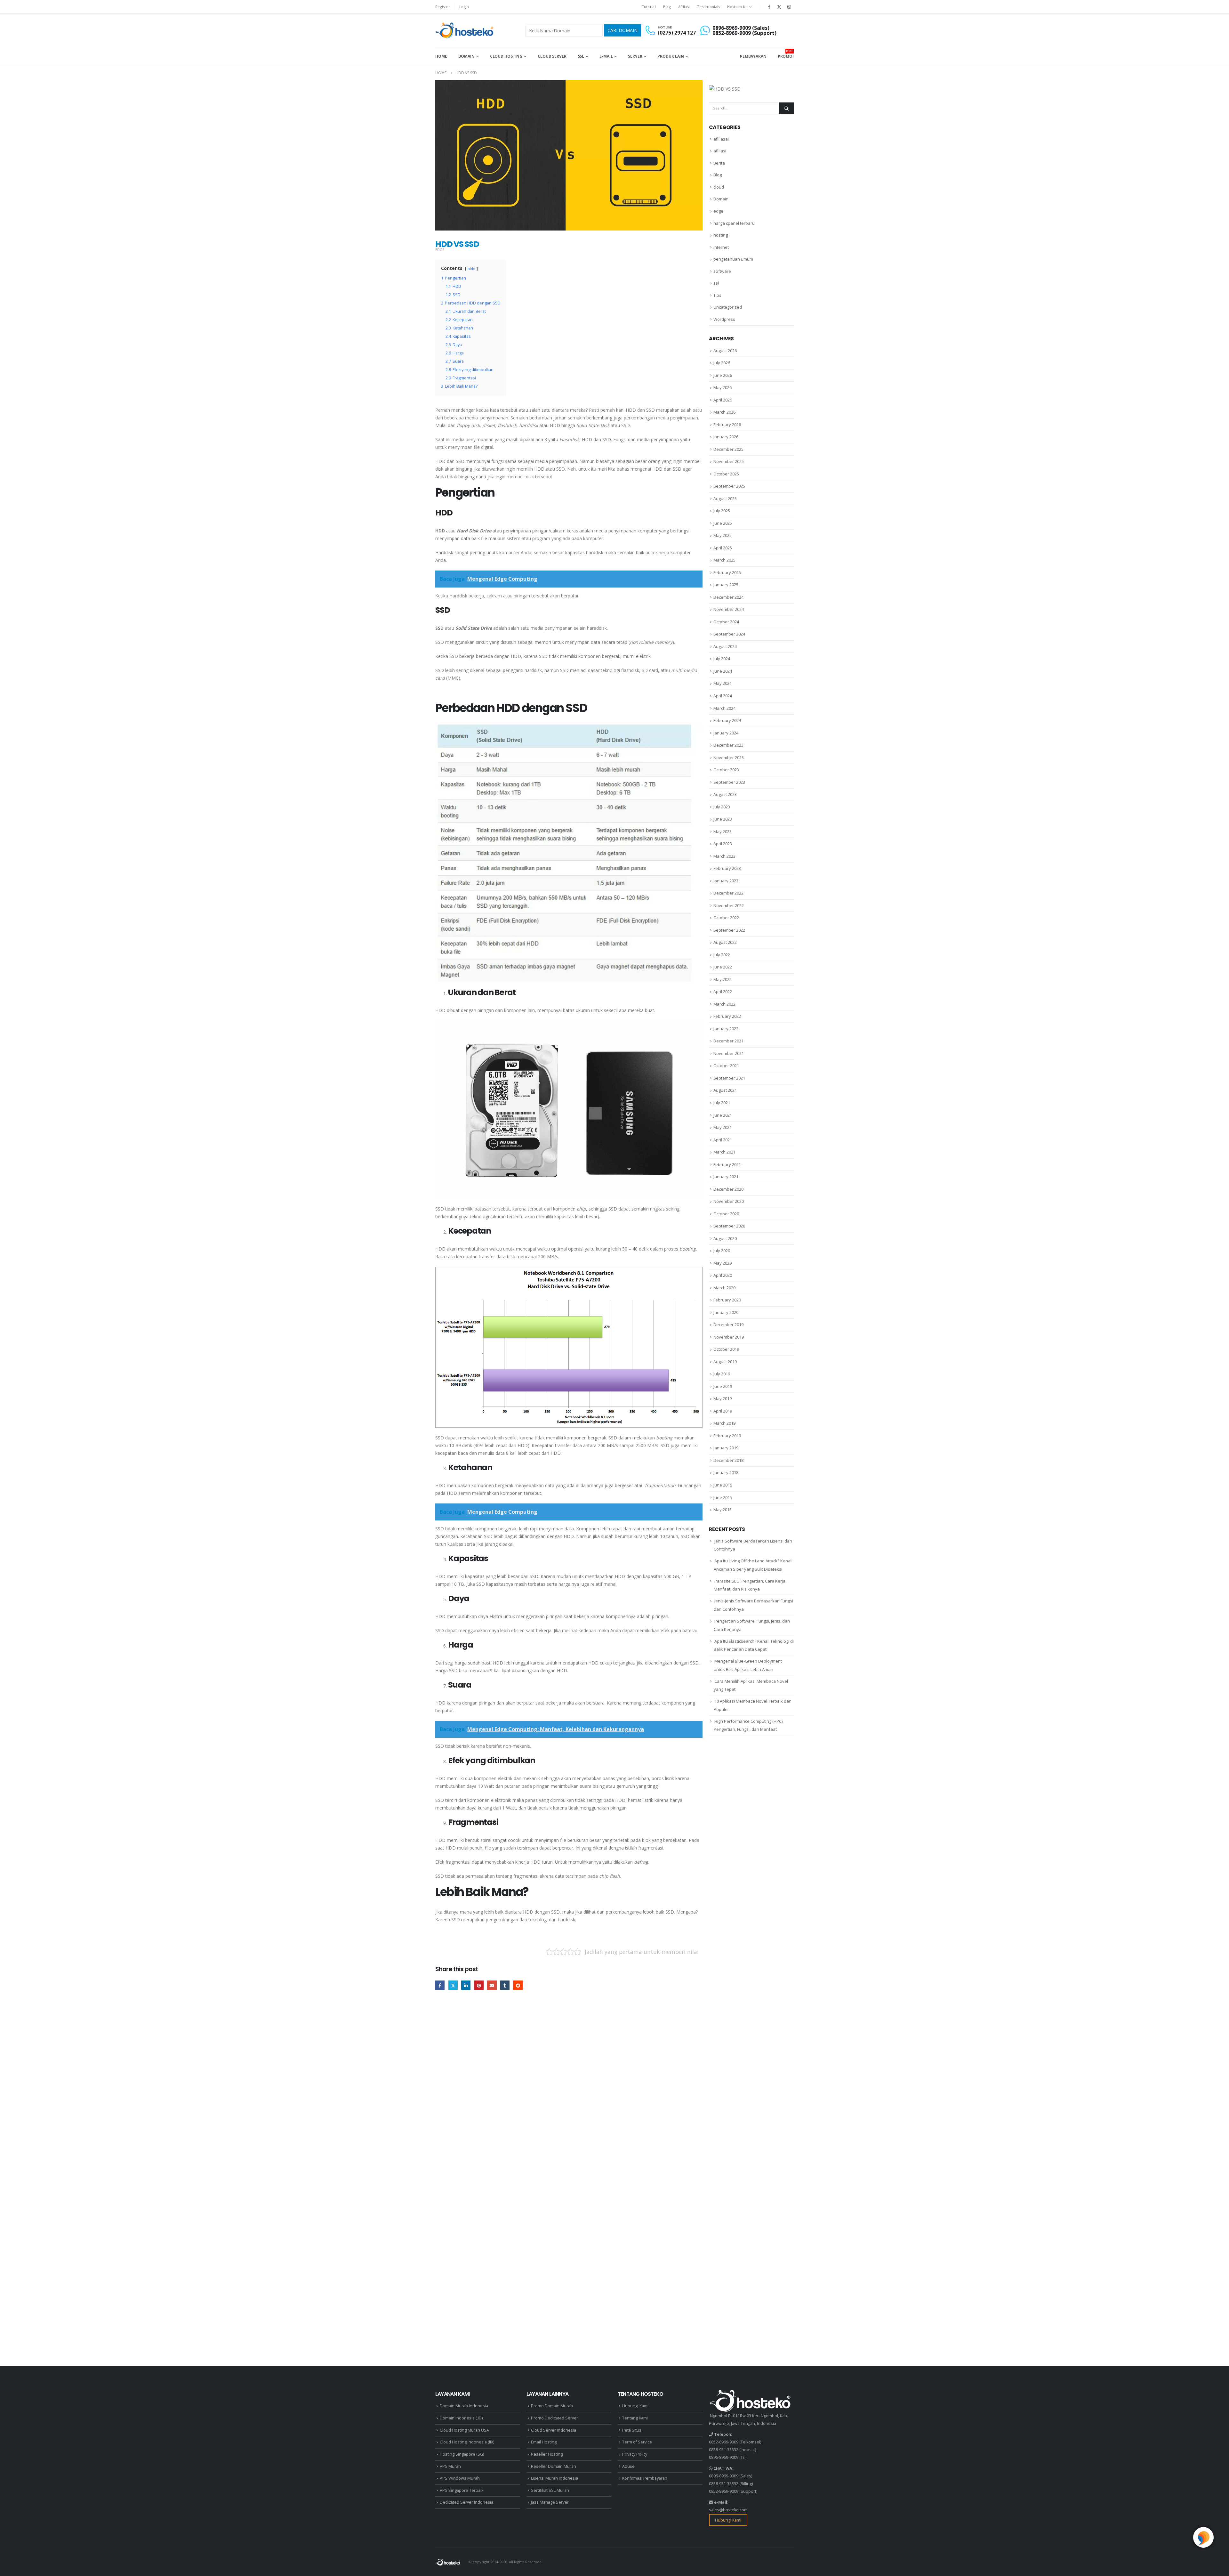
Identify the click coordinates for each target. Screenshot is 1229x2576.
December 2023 (728, 745)
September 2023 (729, 782)
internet (721, 247)
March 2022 (724, 1004)
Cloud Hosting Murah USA (464, 2430)
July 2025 (722, 511)
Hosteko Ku (737, 7)
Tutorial (649, 7)
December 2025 (728, 449)
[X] (779, 7)
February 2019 (727, 1436)
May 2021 (723, 1127)
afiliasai (721, 139)
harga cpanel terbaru (734, 223)
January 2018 (726, 1472)
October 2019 (726, 1349)
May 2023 (723, 831)
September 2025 (729, 486)
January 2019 (726, 1448)
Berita (719, 163)
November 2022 (729, 905)
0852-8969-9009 (724, 2442)
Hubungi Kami (635, 2406)
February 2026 (727, 425)
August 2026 (725, 351)
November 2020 (729, 1201)
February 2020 (727, 1300)
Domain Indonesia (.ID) (461, 2418)
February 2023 (727, 868)
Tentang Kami (635, 2418)
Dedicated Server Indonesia (466, 2502)
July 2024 (722, 659)
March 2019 (724, 1423)
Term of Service (637, 2442)
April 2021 (723, 1140)
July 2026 (722, 363)
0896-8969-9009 (724, 2457)
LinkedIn (466, 1985)
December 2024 (728, 597)
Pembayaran (753, 56)
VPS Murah (450, 2466)
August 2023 (725, 794)
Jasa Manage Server (550, 2502)
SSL (581, 56)
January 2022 (726, 1029)
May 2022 (723, 979)
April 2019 (723, 1411)
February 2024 (727, 720)
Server (635, 56)
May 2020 (723, 1263)
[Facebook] (769, 7)
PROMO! (786, 54)
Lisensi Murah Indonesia (554, 2478)
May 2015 (723, 1510)
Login (464, 7)
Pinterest (479, 1985)
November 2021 (729, 1053)
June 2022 (723, 967)
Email (492, 1985)
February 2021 (727, 1164)
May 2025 (723, 535)
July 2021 (722, 1103)
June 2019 (723, 1386)
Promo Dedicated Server (554, 2418)
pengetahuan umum (733, 259)
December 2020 (728, 1189)
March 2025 (724, 560)
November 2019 (729, 1337)
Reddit (518, 1985)
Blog (667, 7)
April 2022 (723, 992)
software (722, 271)
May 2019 (723, 1398)
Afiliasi (684, 7)
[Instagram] (789, 7)
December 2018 (728, 1460)
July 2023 (722, 807)
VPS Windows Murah (460, 2478)
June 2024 (723, 671)
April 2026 (723, 400)
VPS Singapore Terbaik (462, 2490)
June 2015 (723, 1497)
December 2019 (728, 1324)
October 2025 (726, 474)
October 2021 (726, 1065)
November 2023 (729, 757)
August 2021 (725, 1090)
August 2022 (725, 942)
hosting (721, 235)
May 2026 (723, 387)
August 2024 (725, 646)
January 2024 (726, 733)
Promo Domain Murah (552, 2406)
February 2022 (727, 1016)
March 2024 (724, 708)
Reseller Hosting (547, 2454)
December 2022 (728, 893)
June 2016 (723, 1485)
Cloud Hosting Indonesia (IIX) (467, 2442)
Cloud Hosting (506, 56)
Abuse (628, 2466)
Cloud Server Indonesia (554, 2430)
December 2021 (728, 1041)
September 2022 (729, 930)
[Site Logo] (465, 30)
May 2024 (723, 683)
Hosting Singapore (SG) (462, 2454)
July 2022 (722, 955)
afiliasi (720, 151)
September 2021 (729, 1078)
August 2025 (725, 498)
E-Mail (606, 56)
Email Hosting (544, 2442)
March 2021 (724, 1152)
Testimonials (708, 7)
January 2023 (726, 881)
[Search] (786, 108)
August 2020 (725, 1238)
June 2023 (723, 819)
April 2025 (723, 548)
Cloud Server (552, 56)
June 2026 (723, 375)
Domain (466, 56)
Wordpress (724, 319)
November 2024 (729, 609)
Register (443, 7)
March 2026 (724, 412)
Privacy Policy (635, 2454)
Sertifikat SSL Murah (550, 2490)
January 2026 (726, 437)
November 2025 (729, 461)
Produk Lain (671, 56)
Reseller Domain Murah (554, 2466)
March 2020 (724, 1288)
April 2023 (723, 844)
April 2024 (723, 696)
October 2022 (726, 918)
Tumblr (505, 1985)
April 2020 (723, 1275)
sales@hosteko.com (728, 2510)
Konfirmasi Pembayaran (645, 2478)
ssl (716, 283)
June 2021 (723, 1115)
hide (471, 268)
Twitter (453, 1985)
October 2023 (726, 770)
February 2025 (727, 572)
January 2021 (726, 1177)
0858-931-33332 (724, 2450)
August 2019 (725, 1362)
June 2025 (723, 523)
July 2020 (722, 1251)
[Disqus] (569, 2094)
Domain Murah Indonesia (464, 2406)
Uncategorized (728, 307)
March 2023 (724, 856)
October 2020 (726, 1214)
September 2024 (729, 634)
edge (440, 250)
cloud (719, 187)
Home (441, 56)
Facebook (440, 1985)
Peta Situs (632, 2430)
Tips (717, 295)
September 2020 (729, 1226)
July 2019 (722, 1374)
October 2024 (726, 622)
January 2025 (726, 585)
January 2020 (726, 1312)
